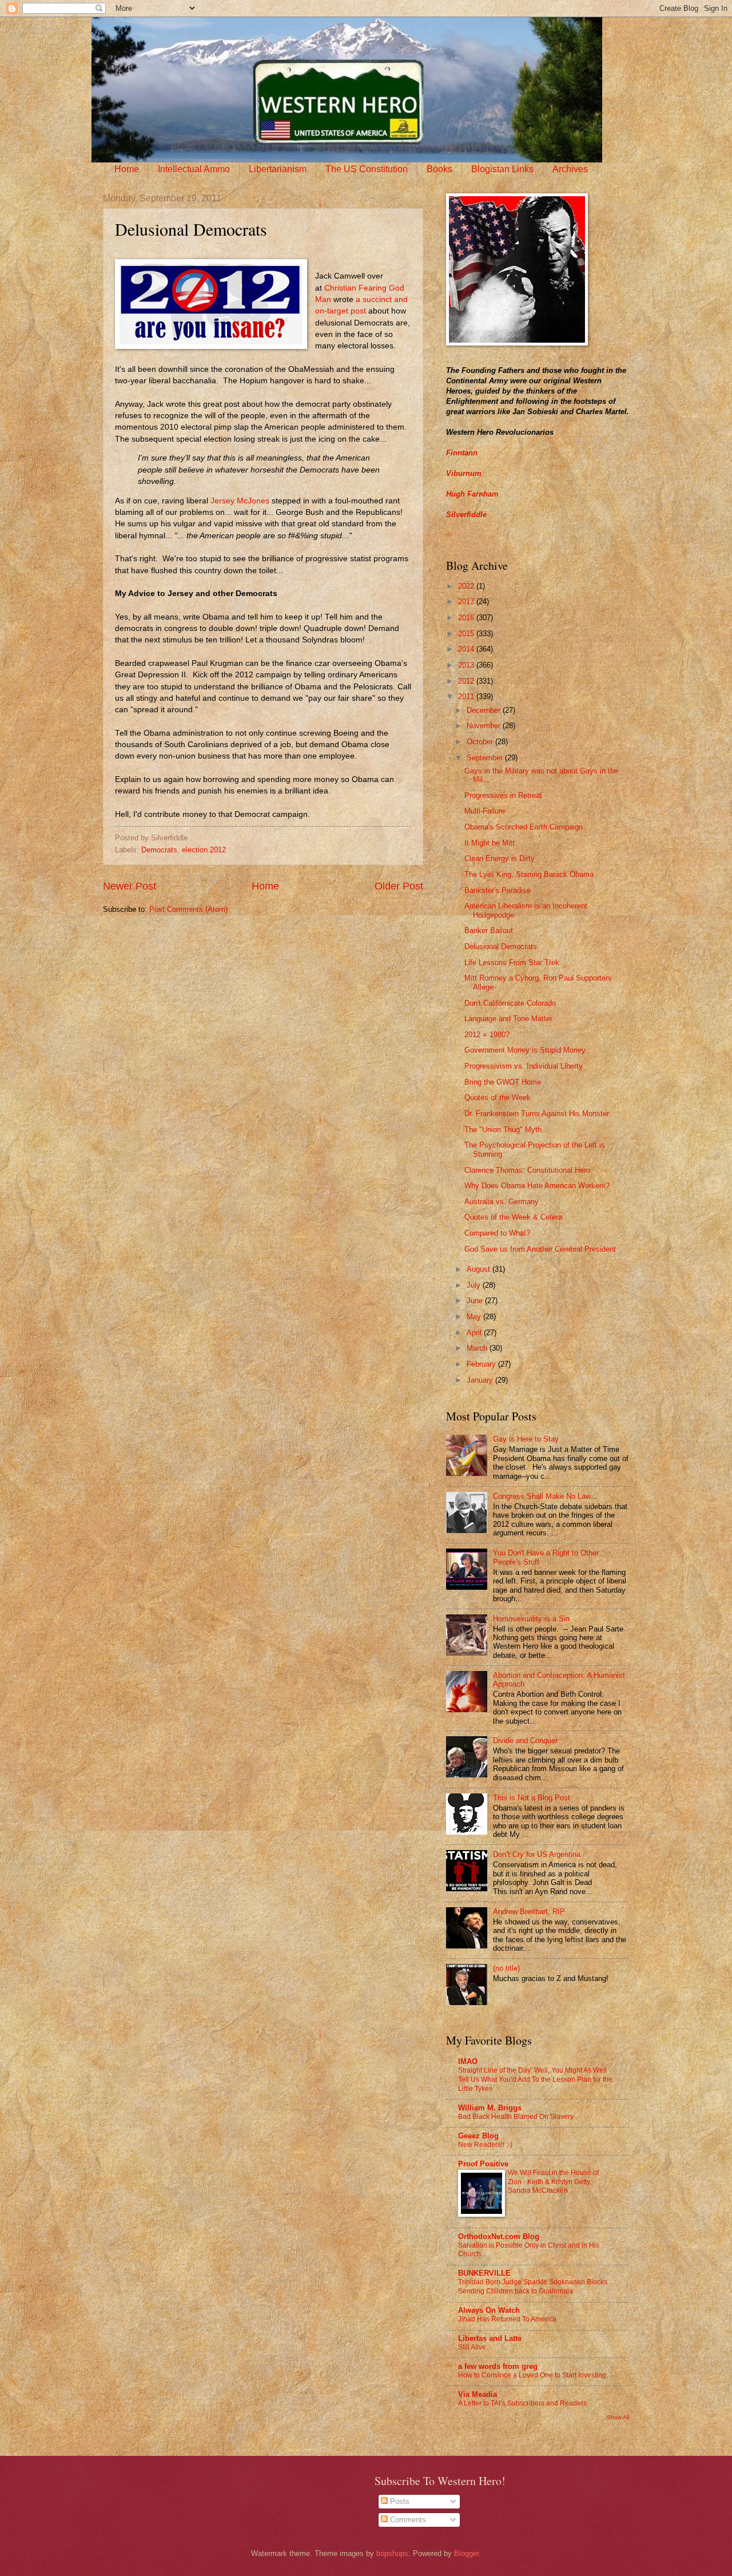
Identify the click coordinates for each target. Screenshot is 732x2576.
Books (439, 169)
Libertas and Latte (490, 2338)
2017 (467, 602)
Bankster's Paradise (498, 890)
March (478, 1348)
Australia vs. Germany (502, 1202)
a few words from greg (498, 2366)
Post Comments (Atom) (188, 909)
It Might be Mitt (490, 843)
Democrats (159, 850)
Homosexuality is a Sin (531, 1619)
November (485, 726)
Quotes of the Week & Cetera (513, 1217)
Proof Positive (483, 2164)
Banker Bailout (489, 930)
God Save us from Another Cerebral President (540, 1249)
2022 (467, 586)
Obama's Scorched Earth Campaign (524, 827)
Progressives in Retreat (503, 795)
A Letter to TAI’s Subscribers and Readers (522, 2403)
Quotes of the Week (498, 1098)
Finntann (462, 453)
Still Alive (472, 2347)
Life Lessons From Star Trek (512, 962)
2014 (467, 649)
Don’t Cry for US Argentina (537, 1854)
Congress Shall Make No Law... (545, 1496)
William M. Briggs (490, 2108)
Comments (407, 2520)
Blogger (466, 2553)
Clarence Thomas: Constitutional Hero (527, 1170)
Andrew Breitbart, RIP (529, 1912)
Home (127, 169)
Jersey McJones (240, 501)
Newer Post (130, 886)
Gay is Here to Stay (526, 1439)
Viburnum (464, 473)
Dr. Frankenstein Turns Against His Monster (537, 1114)
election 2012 (204, 850)
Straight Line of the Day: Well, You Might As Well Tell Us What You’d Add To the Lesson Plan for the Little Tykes (535, 2079)
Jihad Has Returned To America (507, 2319)
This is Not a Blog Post (532, 1798)
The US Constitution (367, 169)
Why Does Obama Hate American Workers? (537, 1186)
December (485, 710)
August (480, 1269)
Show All (618, 2417)
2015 (467, 634)
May (475, 1317)
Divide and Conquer (525, 1741)
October (481, 742)
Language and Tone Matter (508, 1019)
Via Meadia (478, 2394)
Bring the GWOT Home (503, 1082)
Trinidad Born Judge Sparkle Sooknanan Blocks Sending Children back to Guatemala (533, 2287)
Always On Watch (489, 2310)
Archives (570, 169)
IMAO (468, 2061)
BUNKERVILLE (484, 2273)
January (481, 1380)
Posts (399, 2501)
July (475, 1285)
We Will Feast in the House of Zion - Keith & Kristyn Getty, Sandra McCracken (553, 2182)
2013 (467, 665)
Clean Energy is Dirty (500, 858)
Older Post (399, 886)
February (482, 1364)
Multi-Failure (485, 811)
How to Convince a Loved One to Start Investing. (533, 2375)
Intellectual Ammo (194, 169)
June (476, 1301)
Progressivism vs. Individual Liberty (524, 1066)
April (475, 1333)
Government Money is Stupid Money (525, 1050)
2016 (467, 618)
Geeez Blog (478, 2136)
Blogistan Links (502, 169)
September (486, 758)
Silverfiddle (466, 515)
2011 (467, 696)
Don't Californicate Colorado (510, 1003)
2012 (467, 681)
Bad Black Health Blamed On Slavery (516, 2117)
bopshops (392, 2553)
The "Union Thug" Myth (503, 1130)
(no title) (506, 1968)
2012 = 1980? (487, 1035)
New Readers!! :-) (485, 2145)
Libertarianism (278, 169)
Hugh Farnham (472, 494)
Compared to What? (497, 1233)
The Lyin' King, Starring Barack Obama (529, 874)
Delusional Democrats (501, 946)
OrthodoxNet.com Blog (499, 2236)
